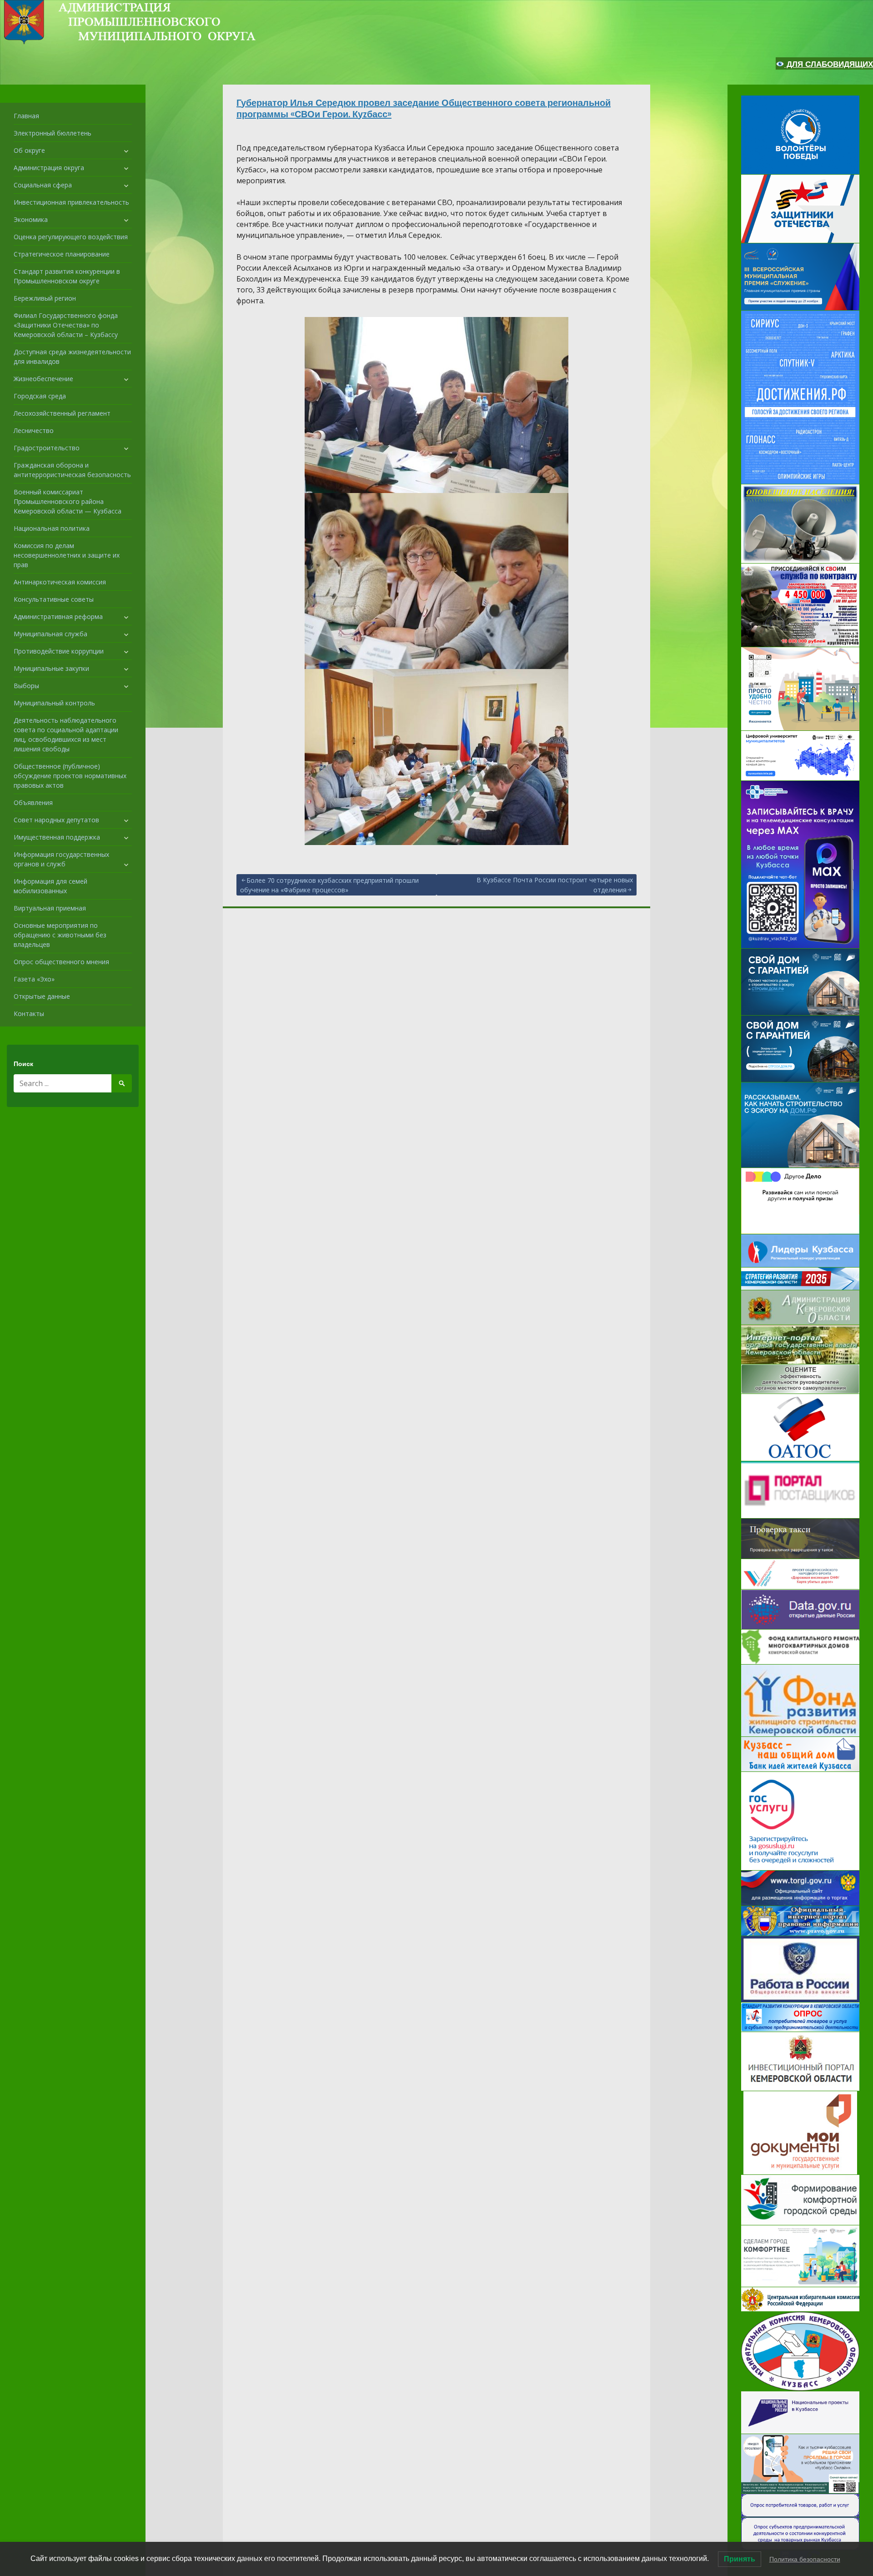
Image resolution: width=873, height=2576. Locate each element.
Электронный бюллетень (53, 133)
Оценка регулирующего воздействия (71, 237)
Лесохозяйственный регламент (62, 413)
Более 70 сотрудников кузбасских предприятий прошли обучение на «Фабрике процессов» (329, 885)
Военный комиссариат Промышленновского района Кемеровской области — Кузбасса (68, 501)
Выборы (26, 686)
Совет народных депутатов (56, 820)
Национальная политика (52, 528)
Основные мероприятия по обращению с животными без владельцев (60, 935)
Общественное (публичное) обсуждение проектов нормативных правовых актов (70, 776)
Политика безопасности (805, 2559)
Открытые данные (42, 996)
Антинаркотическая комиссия (60, 582)
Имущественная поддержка (57, 837)
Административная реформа (58, 616)
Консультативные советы (54, 599)
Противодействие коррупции (59, 651)
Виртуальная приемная (50, 908)
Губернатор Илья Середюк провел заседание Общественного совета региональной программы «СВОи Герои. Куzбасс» (424, 108)
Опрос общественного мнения (61, 962)
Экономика (31, 219)
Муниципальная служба (50, 634)
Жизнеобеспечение (43, 379)
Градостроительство (47, 448)
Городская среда (40, 396)
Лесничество (34, 430)
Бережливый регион (45, 298)
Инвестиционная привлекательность (71, 202)
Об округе (29, 150)
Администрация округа (49, 168)
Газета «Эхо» (34, 979)
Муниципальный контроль (54, 703)
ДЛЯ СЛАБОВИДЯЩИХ (829, 64)
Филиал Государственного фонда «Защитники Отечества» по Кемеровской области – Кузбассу (66, 325)
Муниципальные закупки (51, 668)
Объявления (33, 802)
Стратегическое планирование (62, 254)
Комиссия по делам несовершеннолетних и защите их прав (67, 555)
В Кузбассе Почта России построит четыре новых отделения (555, 885)
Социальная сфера (43, 185)
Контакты (29, 1014)
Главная (26, 116)
